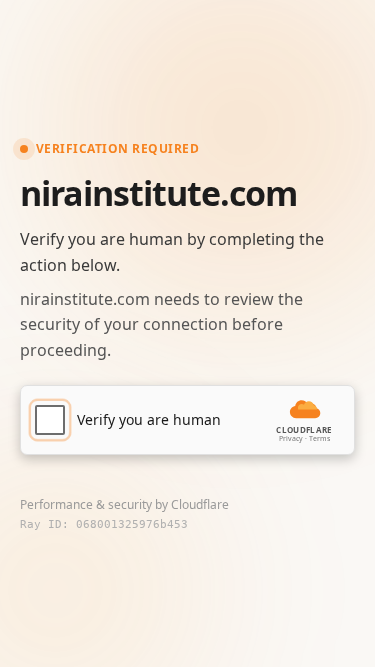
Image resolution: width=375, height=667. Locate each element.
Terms (319, 438)
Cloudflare (200, 504)
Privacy (291, 438)
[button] (187, 420)
